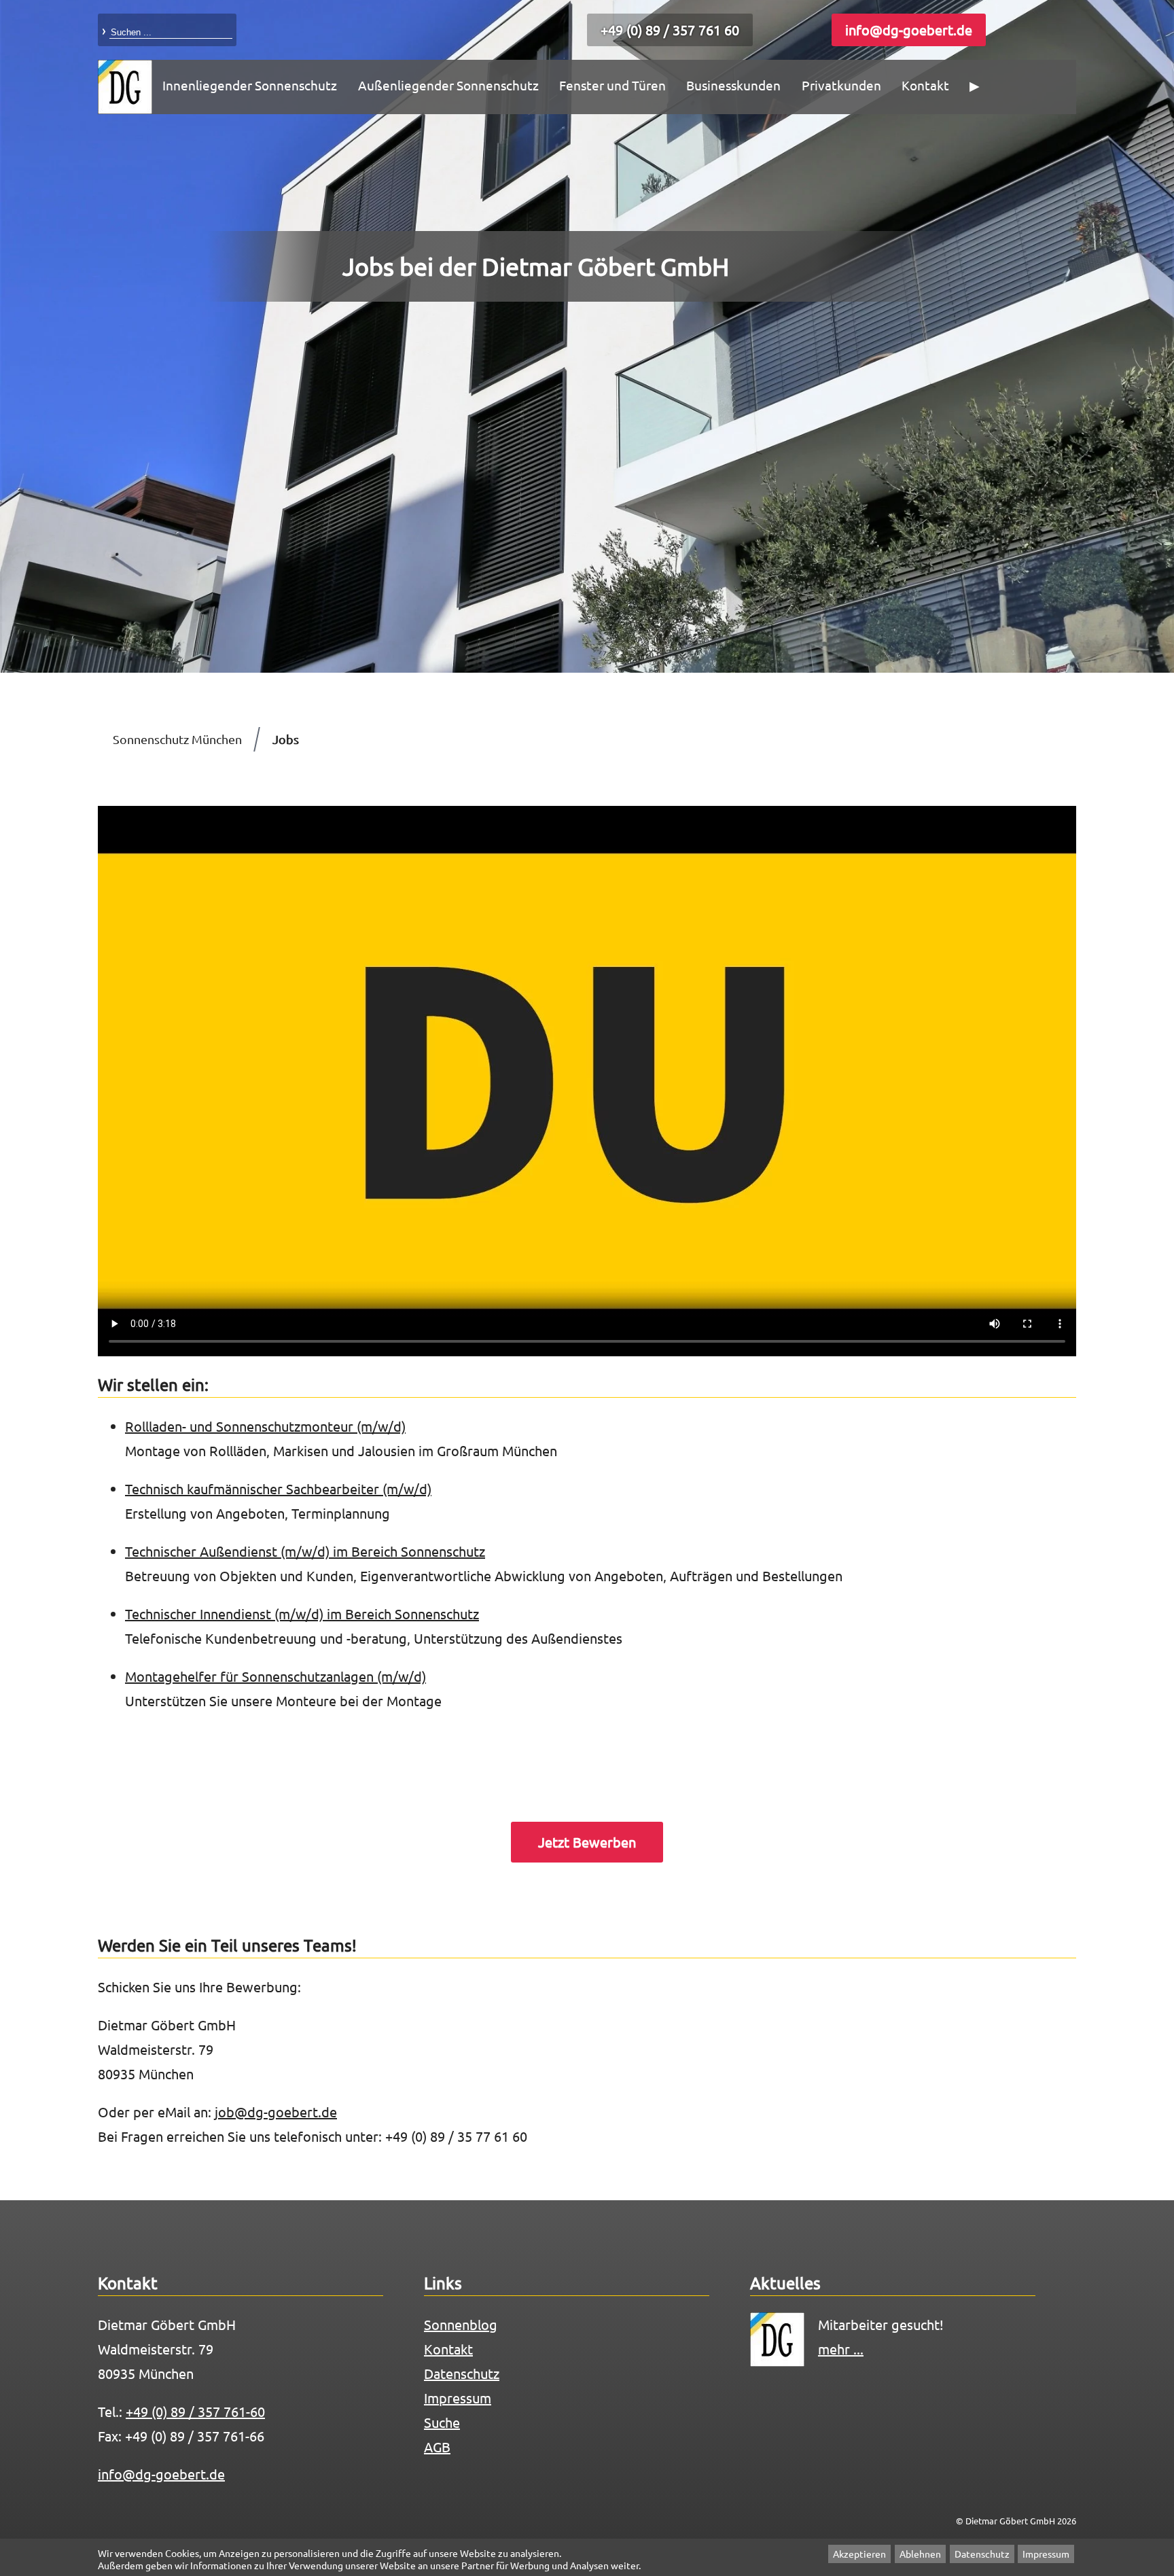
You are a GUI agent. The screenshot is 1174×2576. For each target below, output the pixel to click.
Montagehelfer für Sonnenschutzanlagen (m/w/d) (275, 1676)
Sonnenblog (461, 2324)
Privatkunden (841, 85)
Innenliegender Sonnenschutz (250, 85)
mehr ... (841, 2349)
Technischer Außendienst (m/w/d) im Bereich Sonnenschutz (305, 1551)
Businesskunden (733, 85)
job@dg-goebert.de (276, 2112)
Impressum (1046, 2554)
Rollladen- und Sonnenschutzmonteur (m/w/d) (265, 1426)
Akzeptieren (859, 2554)
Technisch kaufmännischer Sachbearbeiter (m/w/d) (278, 1488)
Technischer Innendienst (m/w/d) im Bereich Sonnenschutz (302, 1613)
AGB (437, 2447)
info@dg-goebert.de (909, 30)
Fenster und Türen (612, 85)
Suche (442, 2422)
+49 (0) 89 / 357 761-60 (195, 2411)
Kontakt (925, 85)
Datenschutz (982, 2554)
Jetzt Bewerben (587, 1842)
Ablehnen (920, 2554)
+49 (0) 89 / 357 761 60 (670, 30)
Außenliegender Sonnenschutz (448, 85)
